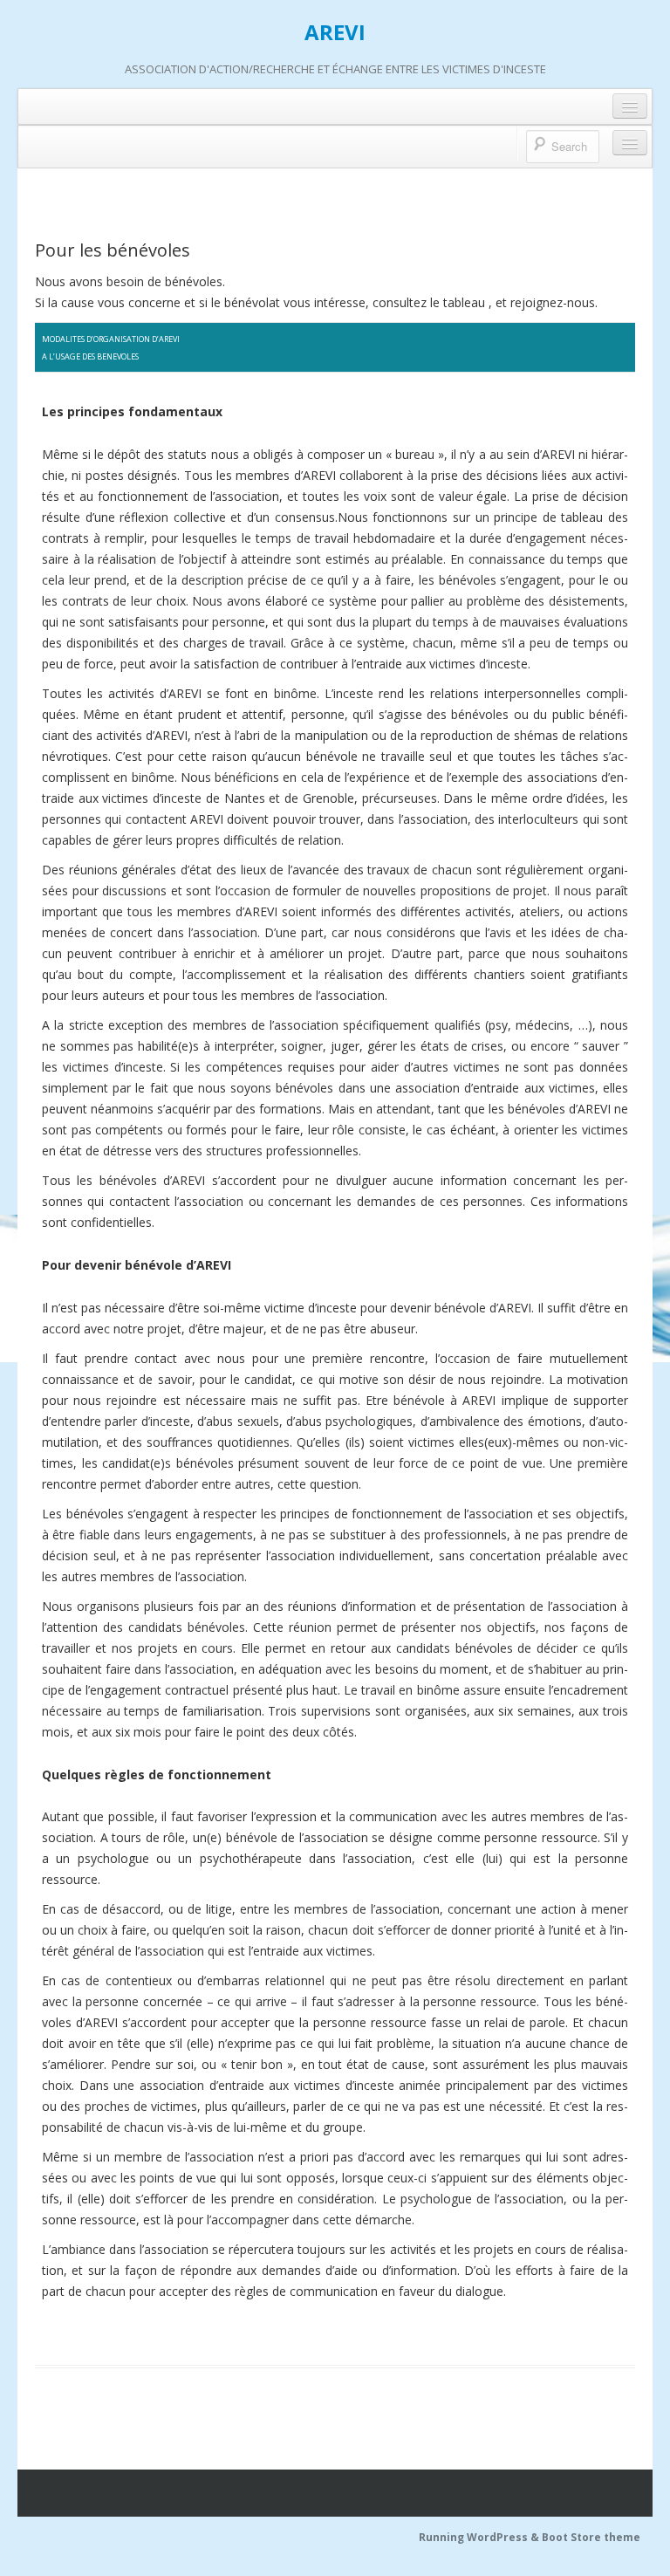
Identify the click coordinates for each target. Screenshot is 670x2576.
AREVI (335, 32)
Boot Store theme (591, 2537)
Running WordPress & (480, 2537)
